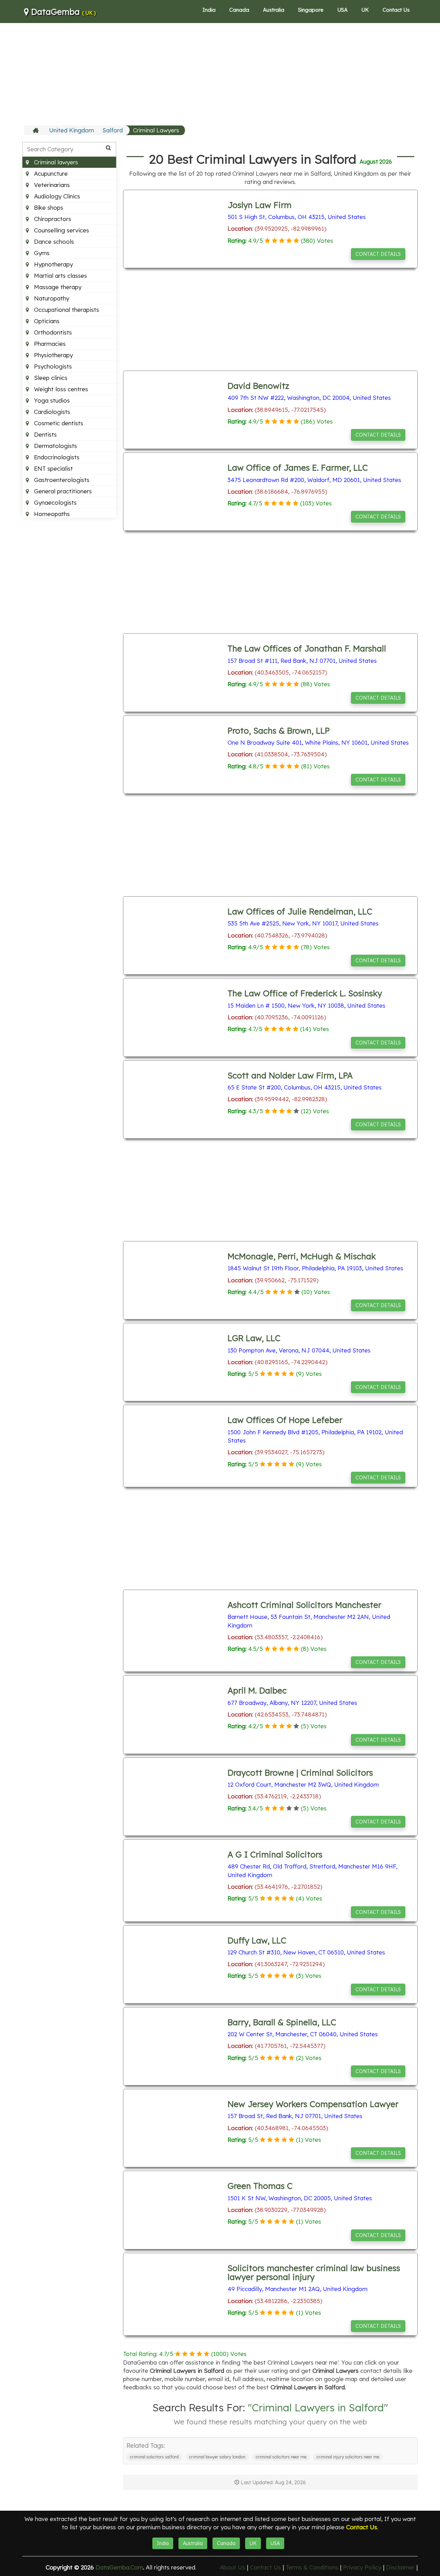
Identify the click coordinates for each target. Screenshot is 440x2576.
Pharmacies (49, 344)
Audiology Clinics (56, 196)
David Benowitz (258, 386)
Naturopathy (51, 298)
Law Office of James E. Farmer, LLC (298, 468)
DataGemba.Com (119, 2567)
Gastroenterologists (61, 480)
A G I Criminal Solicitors (275, 1854)
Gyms (41, 253)
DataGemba (62, 12)
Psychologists (52, 366)
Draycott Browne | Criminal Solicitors (300, 1773)
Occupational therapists (66, 310)
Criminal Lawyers (156, 130)
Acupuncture (50, 173)
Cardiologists (51, 412)
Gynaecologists (54, 502)
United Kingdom (71, 130)
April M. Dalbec (257, 1690)
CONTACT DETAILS (378, 254)
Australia (274, 10)
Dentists (45, 434)
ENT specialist (53, 468)
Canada (239, 10)
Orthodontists (52, 332)
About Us (232, 2567)
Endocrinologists (56, 457)
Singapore (311, 10)
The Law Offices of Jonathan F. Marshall (307, 648)
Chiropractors (52, 219)
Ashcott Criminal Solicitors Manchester (304, 1605)
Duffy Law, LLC (257, 1940)
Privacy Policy (362, 2567)
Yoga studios (51, 400)
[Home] (37, 130)
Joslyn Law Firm (260, 205)
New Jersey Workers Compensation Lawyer (313, 2104)
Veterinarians (51, 185)
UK (365, 10)
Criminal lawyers (55, 162)
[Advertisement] (220, 74)
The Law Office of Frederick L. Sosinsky (305, 993)
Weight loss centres (60, 389)
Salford (113, 130)
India (209, 10)
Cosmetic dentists (58, 423)
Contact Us (396, 10)
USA (342, 10)
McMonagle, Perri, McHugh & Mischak (302, 1256)
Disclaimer (400, 2567)
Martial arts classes (60, 276)
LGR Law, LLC (254, 1338)
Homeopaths (51, 514)
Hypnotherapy (53, 264)
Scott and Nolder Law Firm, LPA (290, 1075)
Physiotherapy (53, 355)
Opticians (46, 321)
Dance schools (53, 242)
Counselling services (61, 230)
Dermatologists (55, 446)
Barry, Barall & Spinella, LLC (282, 2022)
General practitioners (62, 491)
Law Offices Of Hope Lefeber (285, 1420)
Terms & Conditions (312, 2567)
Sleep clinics (50, 378)
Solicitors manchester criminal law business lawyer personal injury (314, 2272)
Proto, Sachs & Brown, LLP (279, 731)
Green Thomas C (260, 2186)
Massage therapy (57, 287)
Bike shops (48, 207)
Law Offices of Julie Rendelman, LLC (300, 911)
